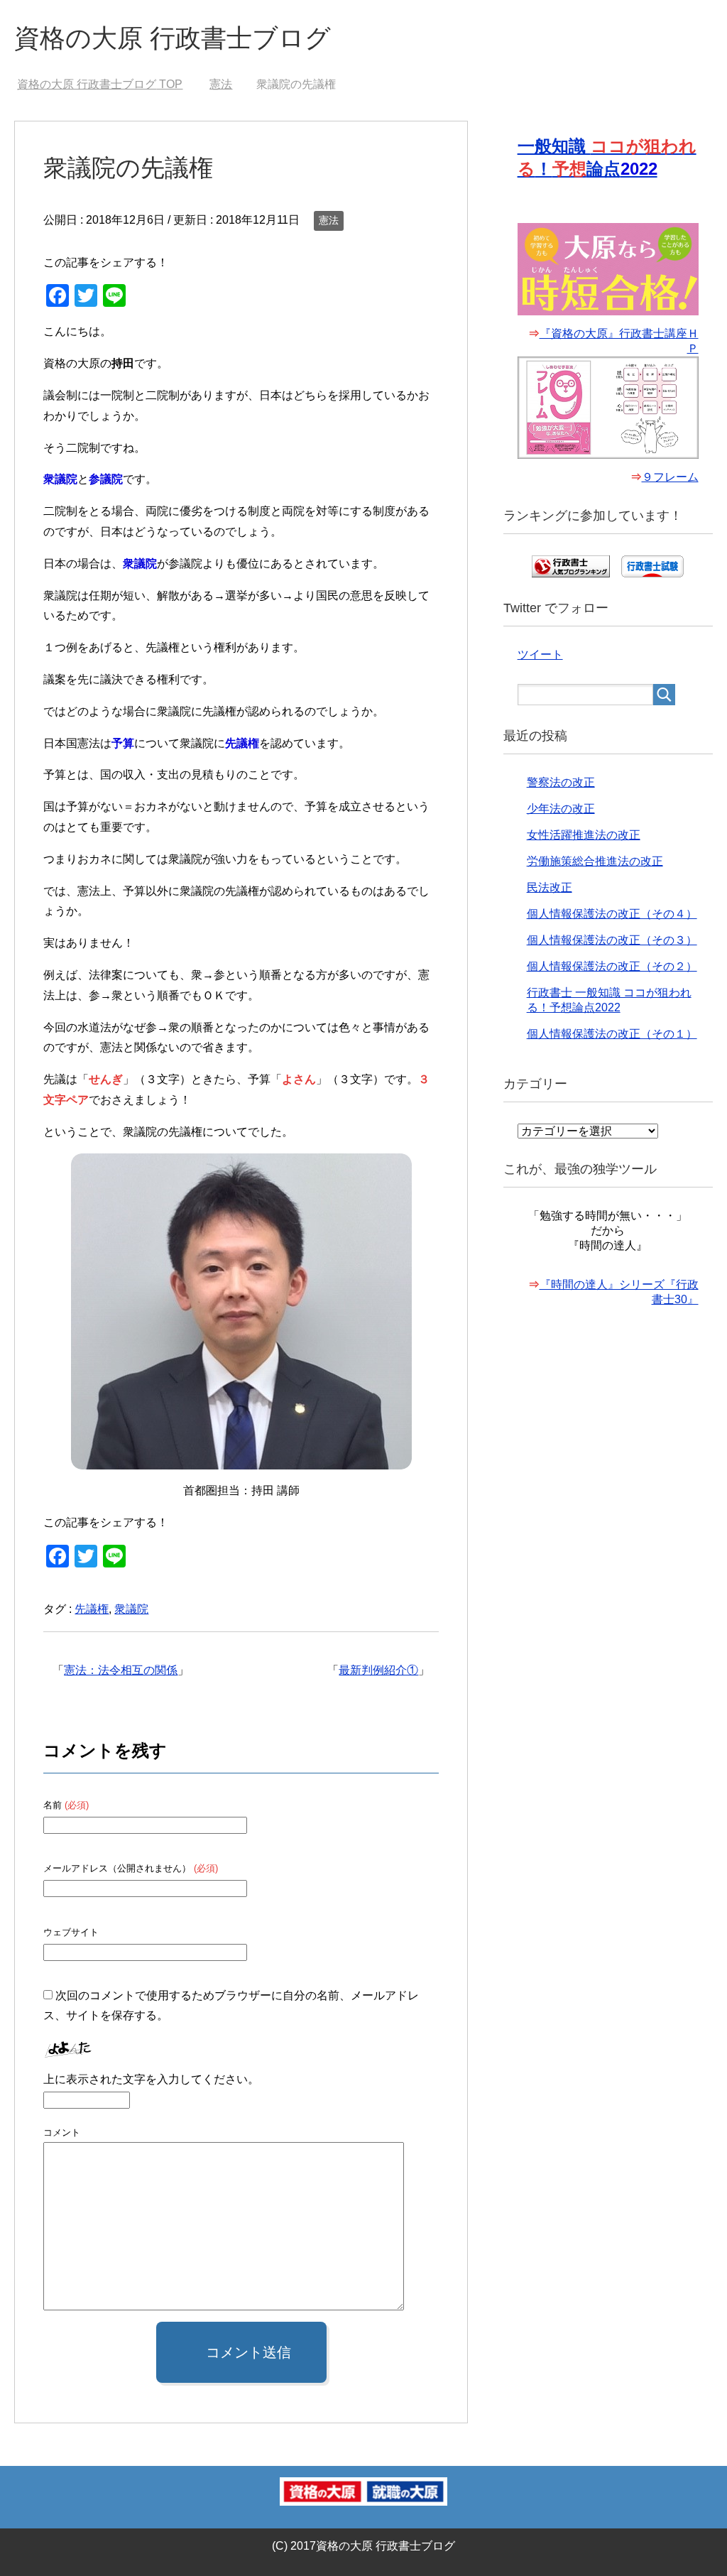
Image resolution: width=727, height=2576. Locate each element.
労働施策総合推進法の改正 (595, 861)
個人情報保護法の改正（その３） (612, 940)
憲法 (329, 220)
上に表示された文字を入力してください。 (151, 2079)
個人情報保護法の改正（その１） (612, 1034)
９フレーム (670, 477)
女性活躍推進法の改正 (584, 835)
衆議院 (131, 1609)
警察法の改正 (561, 782)
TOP (100, 84)
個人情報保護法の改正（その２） (612, 966)
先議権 (92, 1609)
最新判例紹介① (378, 1670)
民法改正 (550, 887)
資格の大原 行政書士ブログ (173, 38)
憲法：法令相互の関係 (121, 1670)
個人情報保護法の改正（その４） (612, 914)
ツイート (540, 654)
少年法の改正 (561, 809)
